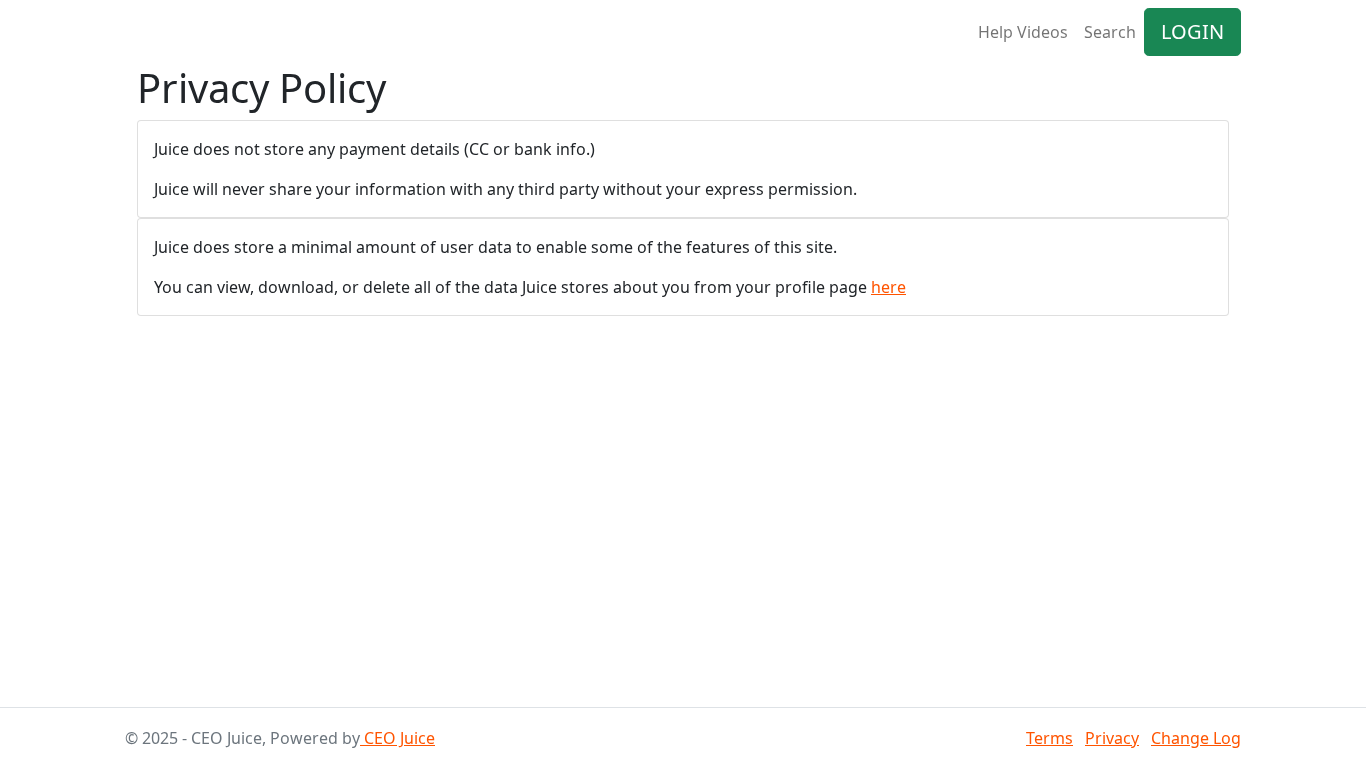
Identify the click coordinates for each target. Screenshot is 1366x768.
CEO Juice (397, 738)
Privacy (1112, 738)
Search (1110, 32)
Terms (1049, 738)
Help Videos (1023, 32)
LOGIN (1192, 31)
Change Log (1196, 738)
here (888, 287)
